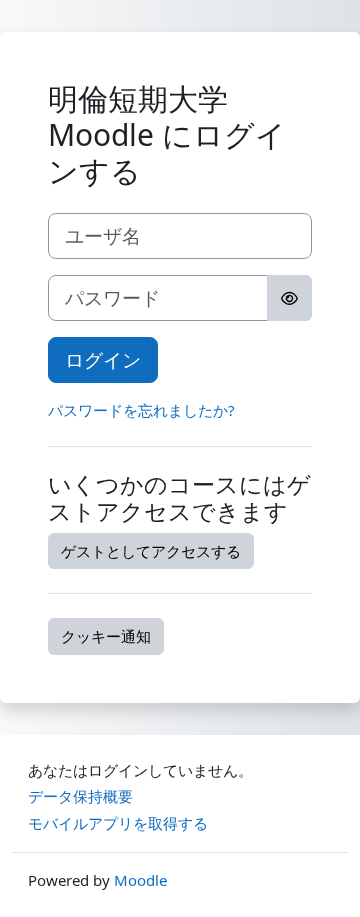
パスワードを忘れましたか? (141, 410)
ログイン (103, 359)
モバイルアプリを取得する (118, 823)
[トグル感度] (289, 298)
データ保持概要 (80, 796)
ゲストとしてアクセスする (151, 551)
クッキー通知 (106, 636)
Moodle (140, 880)
